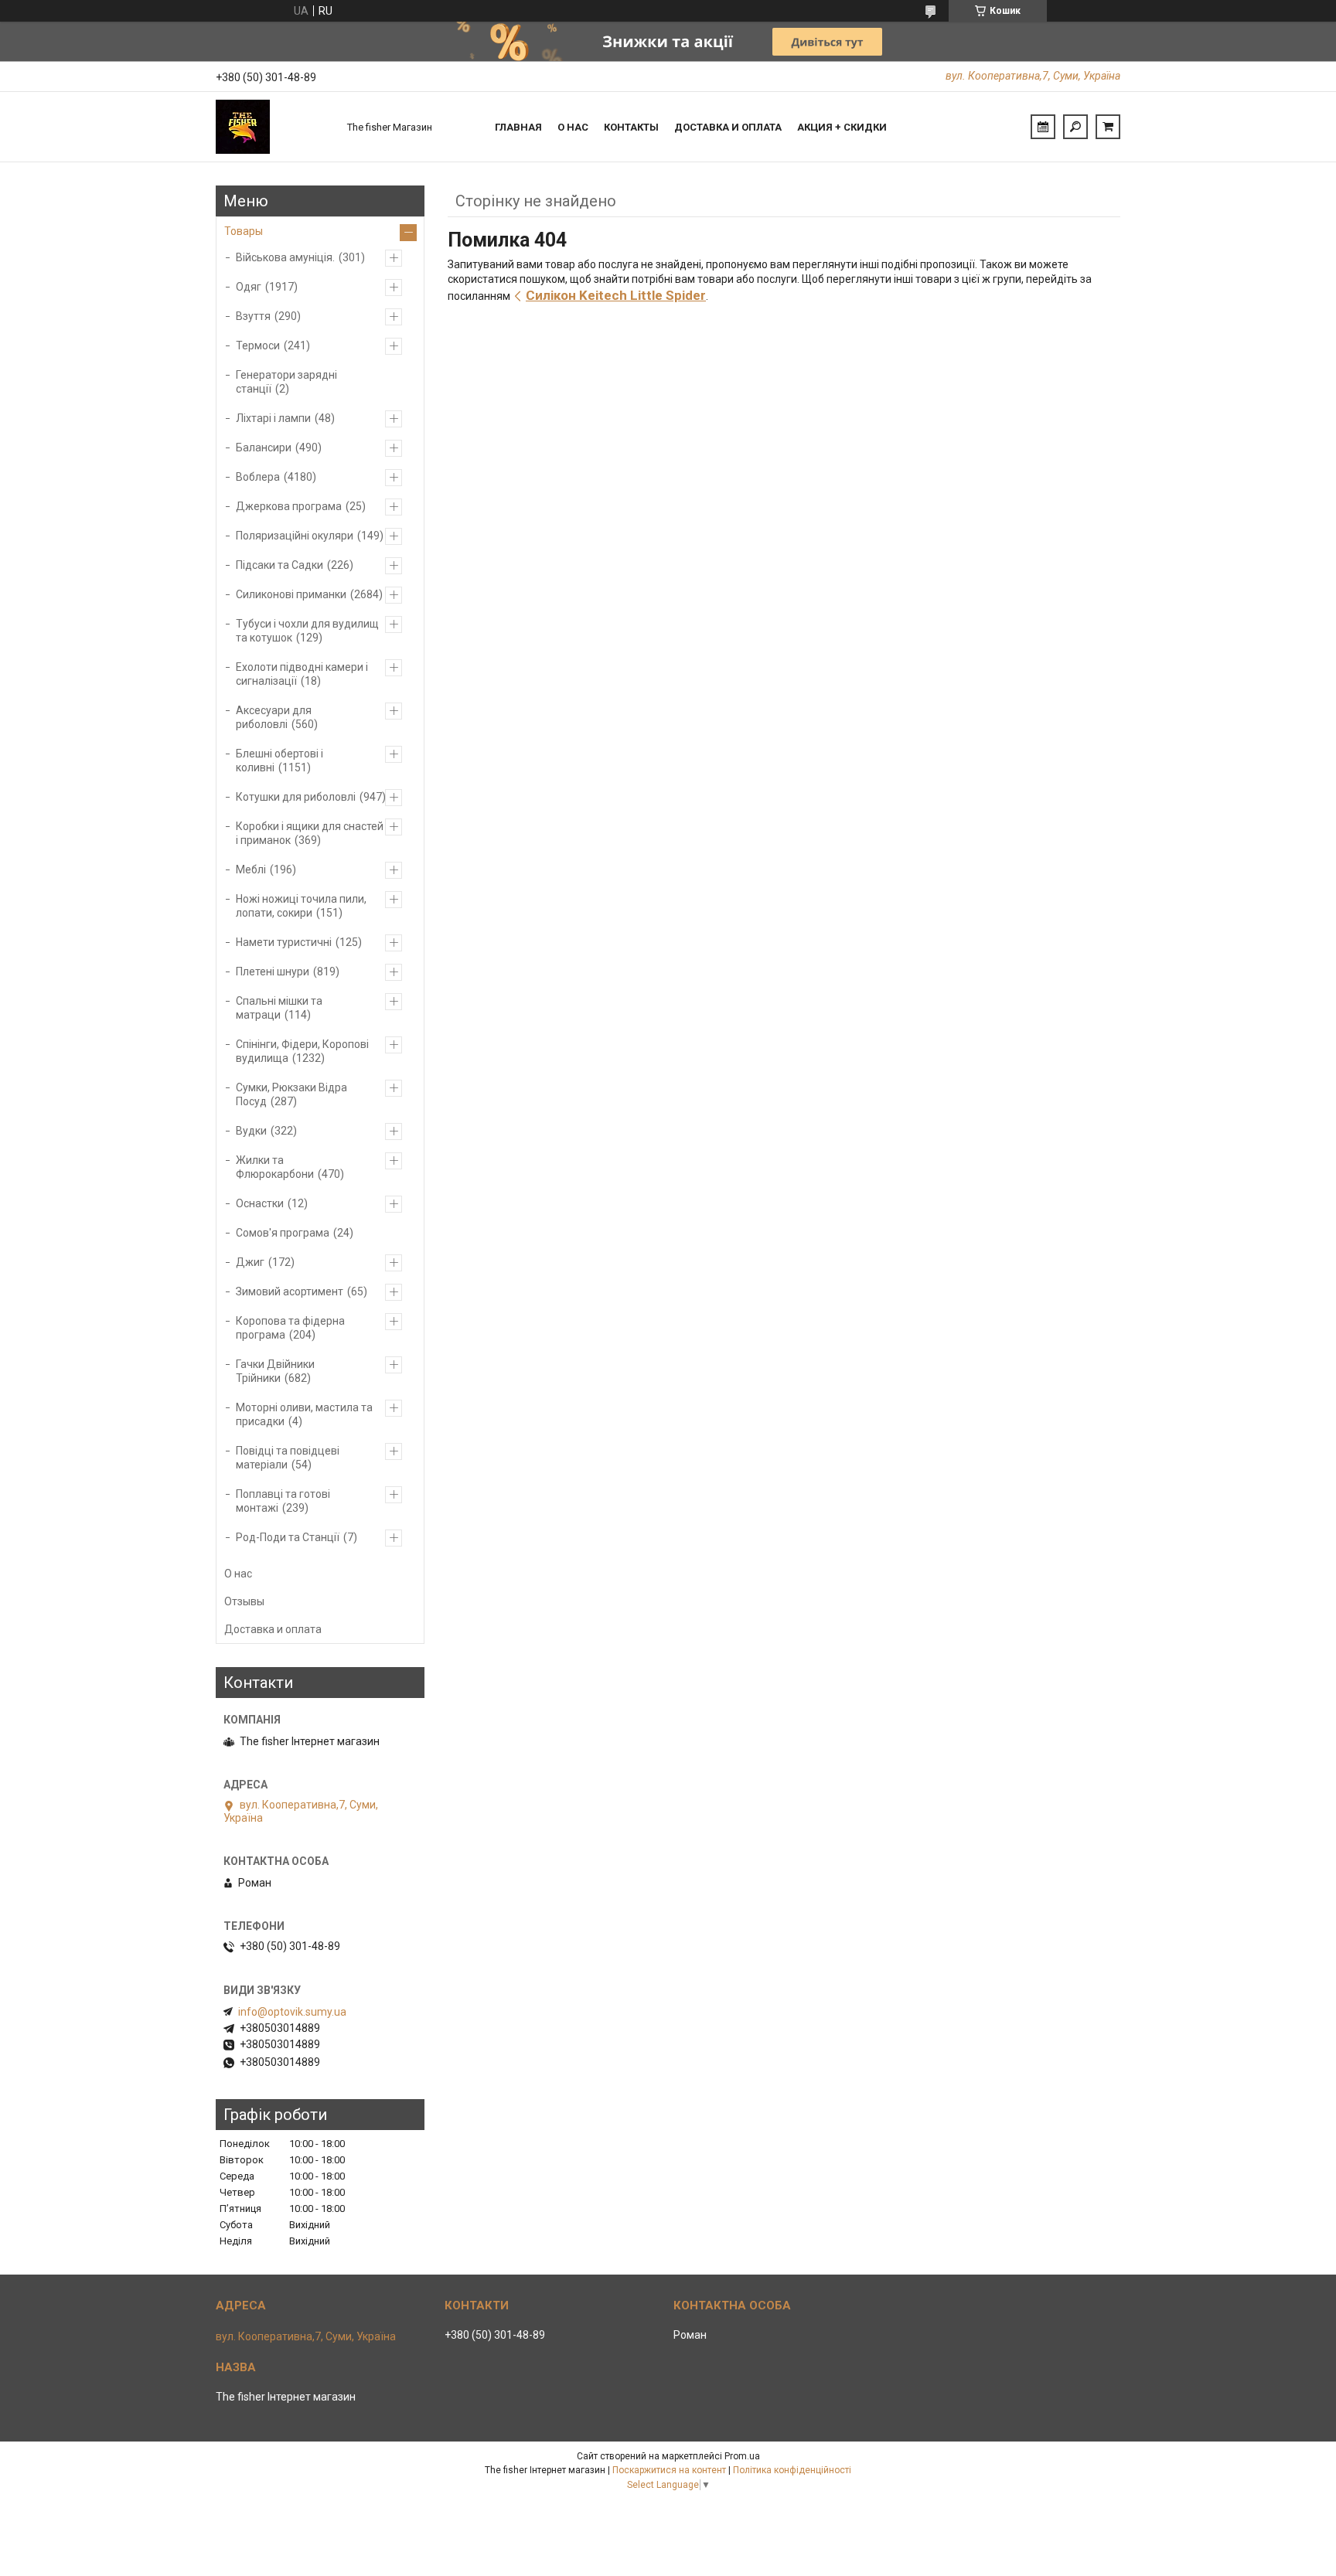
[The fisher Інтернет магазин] (274, 127)
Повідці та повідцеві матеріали (288, 1458)
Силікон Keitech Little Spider (616, 295)
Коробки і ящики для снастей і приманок (310, 833)
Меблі (251, 869)
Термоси (258, 345)
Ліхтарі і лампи (273, 418)
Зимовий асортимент (290, 1291)
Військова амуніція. (285, 257)
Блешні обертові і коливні (279, 761)
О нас (573, 127)
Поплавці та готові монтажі (283, 1501)
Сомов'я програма (283, 1233)
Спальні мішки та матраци (279, 1008)
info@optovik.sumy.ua (292, 2012)
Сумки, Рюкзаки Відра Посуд (291, 1094)
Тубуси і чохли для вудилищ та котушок (307, 631)
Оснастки (260, 1203)
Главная (518, 127)
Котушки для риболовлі (296, 797)
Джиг (250, 1262)
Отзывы (244, 1601)
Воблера (258, 477)
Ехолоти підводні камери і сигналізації (302, 674)
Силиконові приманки (291, 594)
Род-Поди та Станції (288, 1537)
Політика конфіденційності (792, 2470)
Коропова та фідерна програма (290, 1328)
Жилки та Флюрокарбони (275, 1167)
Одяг (249, 287)
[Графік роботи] (1043, 127)
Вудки (251, 1131)
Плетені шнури (273, 972)
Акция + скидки (842, 127)
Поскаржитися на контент (669, 2470)
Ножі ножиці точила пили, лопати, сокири (301, 906)
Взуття (253, 316)
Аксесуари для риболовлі (274, 717)
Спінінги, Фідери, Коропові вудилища (302, 1051)
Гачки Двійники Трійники (275, 1371)
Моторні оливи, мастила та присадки (304, 1414)
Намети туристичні (284, 942)
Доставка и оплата (728, 127)
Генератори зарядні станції (286, 382)
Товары (244, 231)
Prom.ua (742, 2456)
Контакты (631, 127)
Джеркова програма (289, 506)
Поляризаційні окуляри (295, 536)
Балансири (264, 447)
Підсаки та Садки (279, 565)
